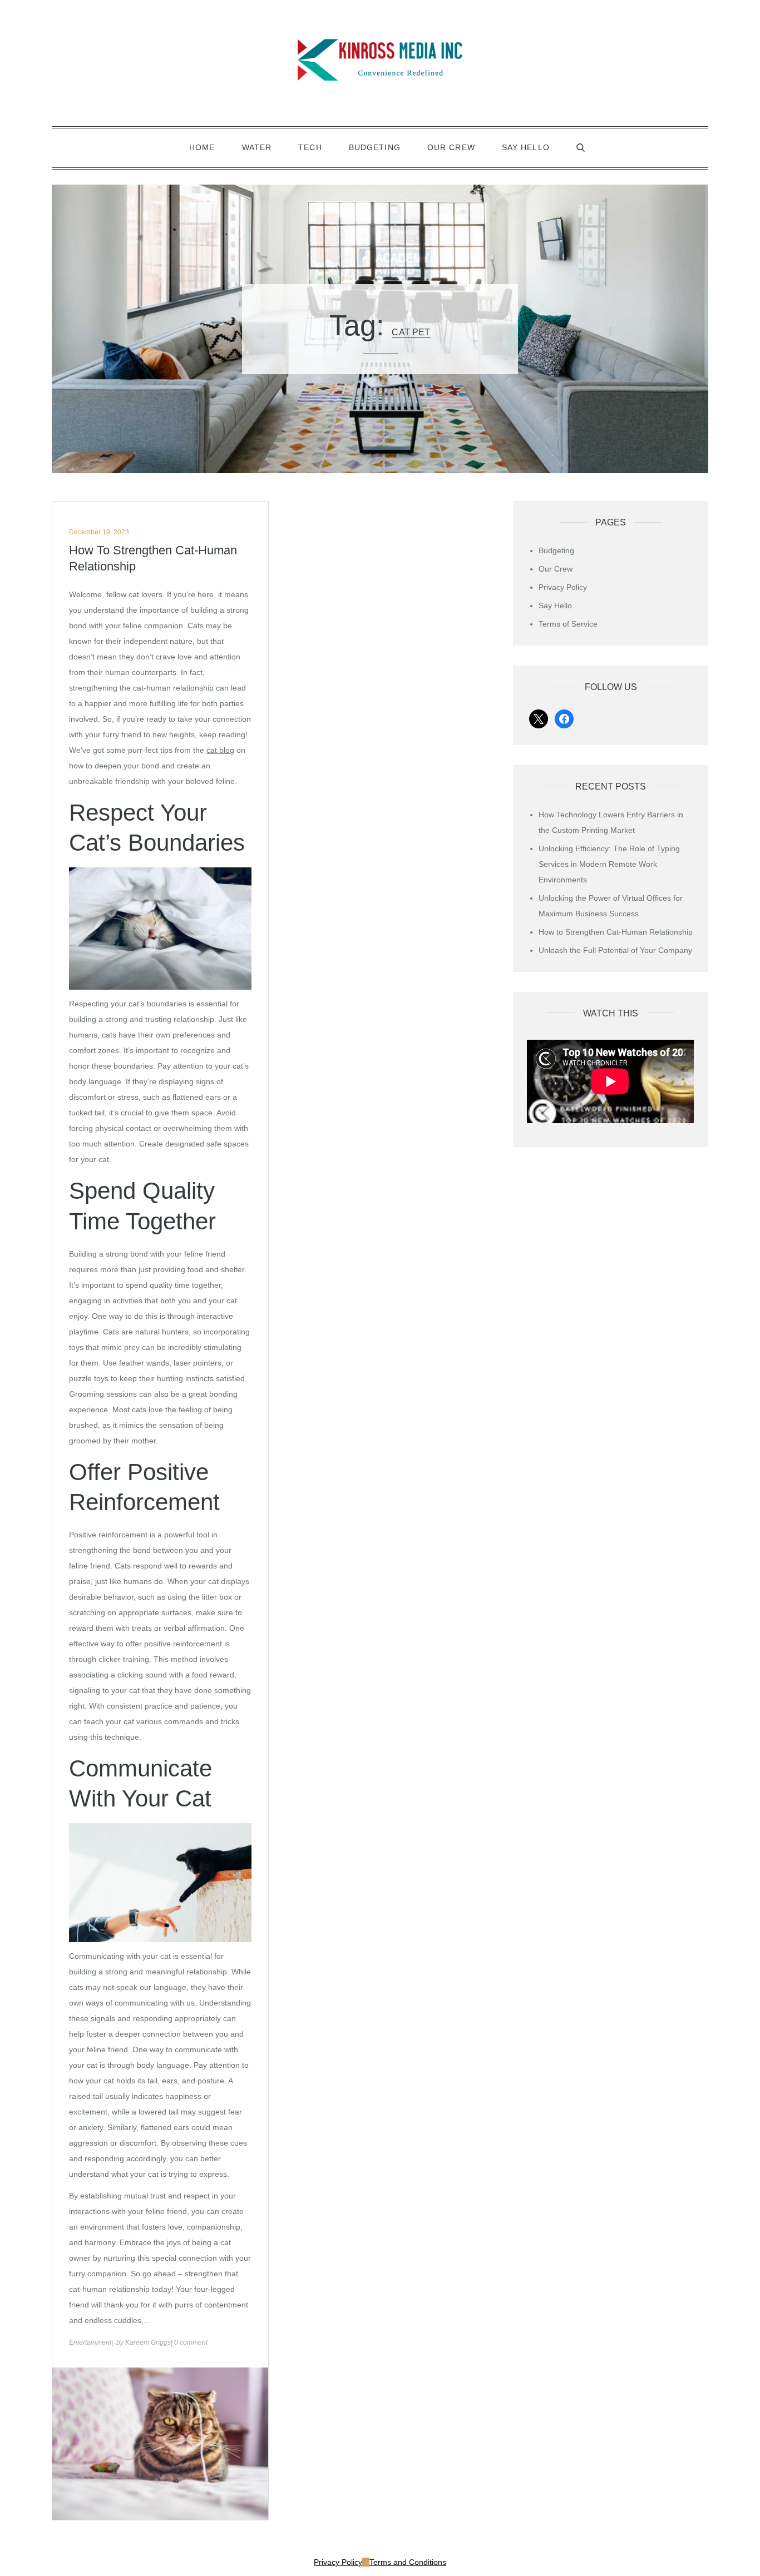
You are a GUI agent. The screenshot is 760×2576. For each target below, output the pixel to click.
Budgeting (375, 147)
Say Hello (526, 147)
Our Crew (451, 147)
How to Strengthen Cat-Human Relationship (153, 558)
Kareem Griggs (148, 2342)
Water (257, 147)
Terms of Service (568, 624)
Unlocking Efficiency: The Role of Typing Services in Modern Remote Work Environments (609, 864)
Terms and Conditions (408, 2562)
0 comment (191, 2342)
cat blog (220, 750)
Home (202, 147)
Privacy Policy (563, 587)
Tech (310, 147)
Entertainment (90, 2342)
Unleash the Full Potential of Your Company (615, 950)
